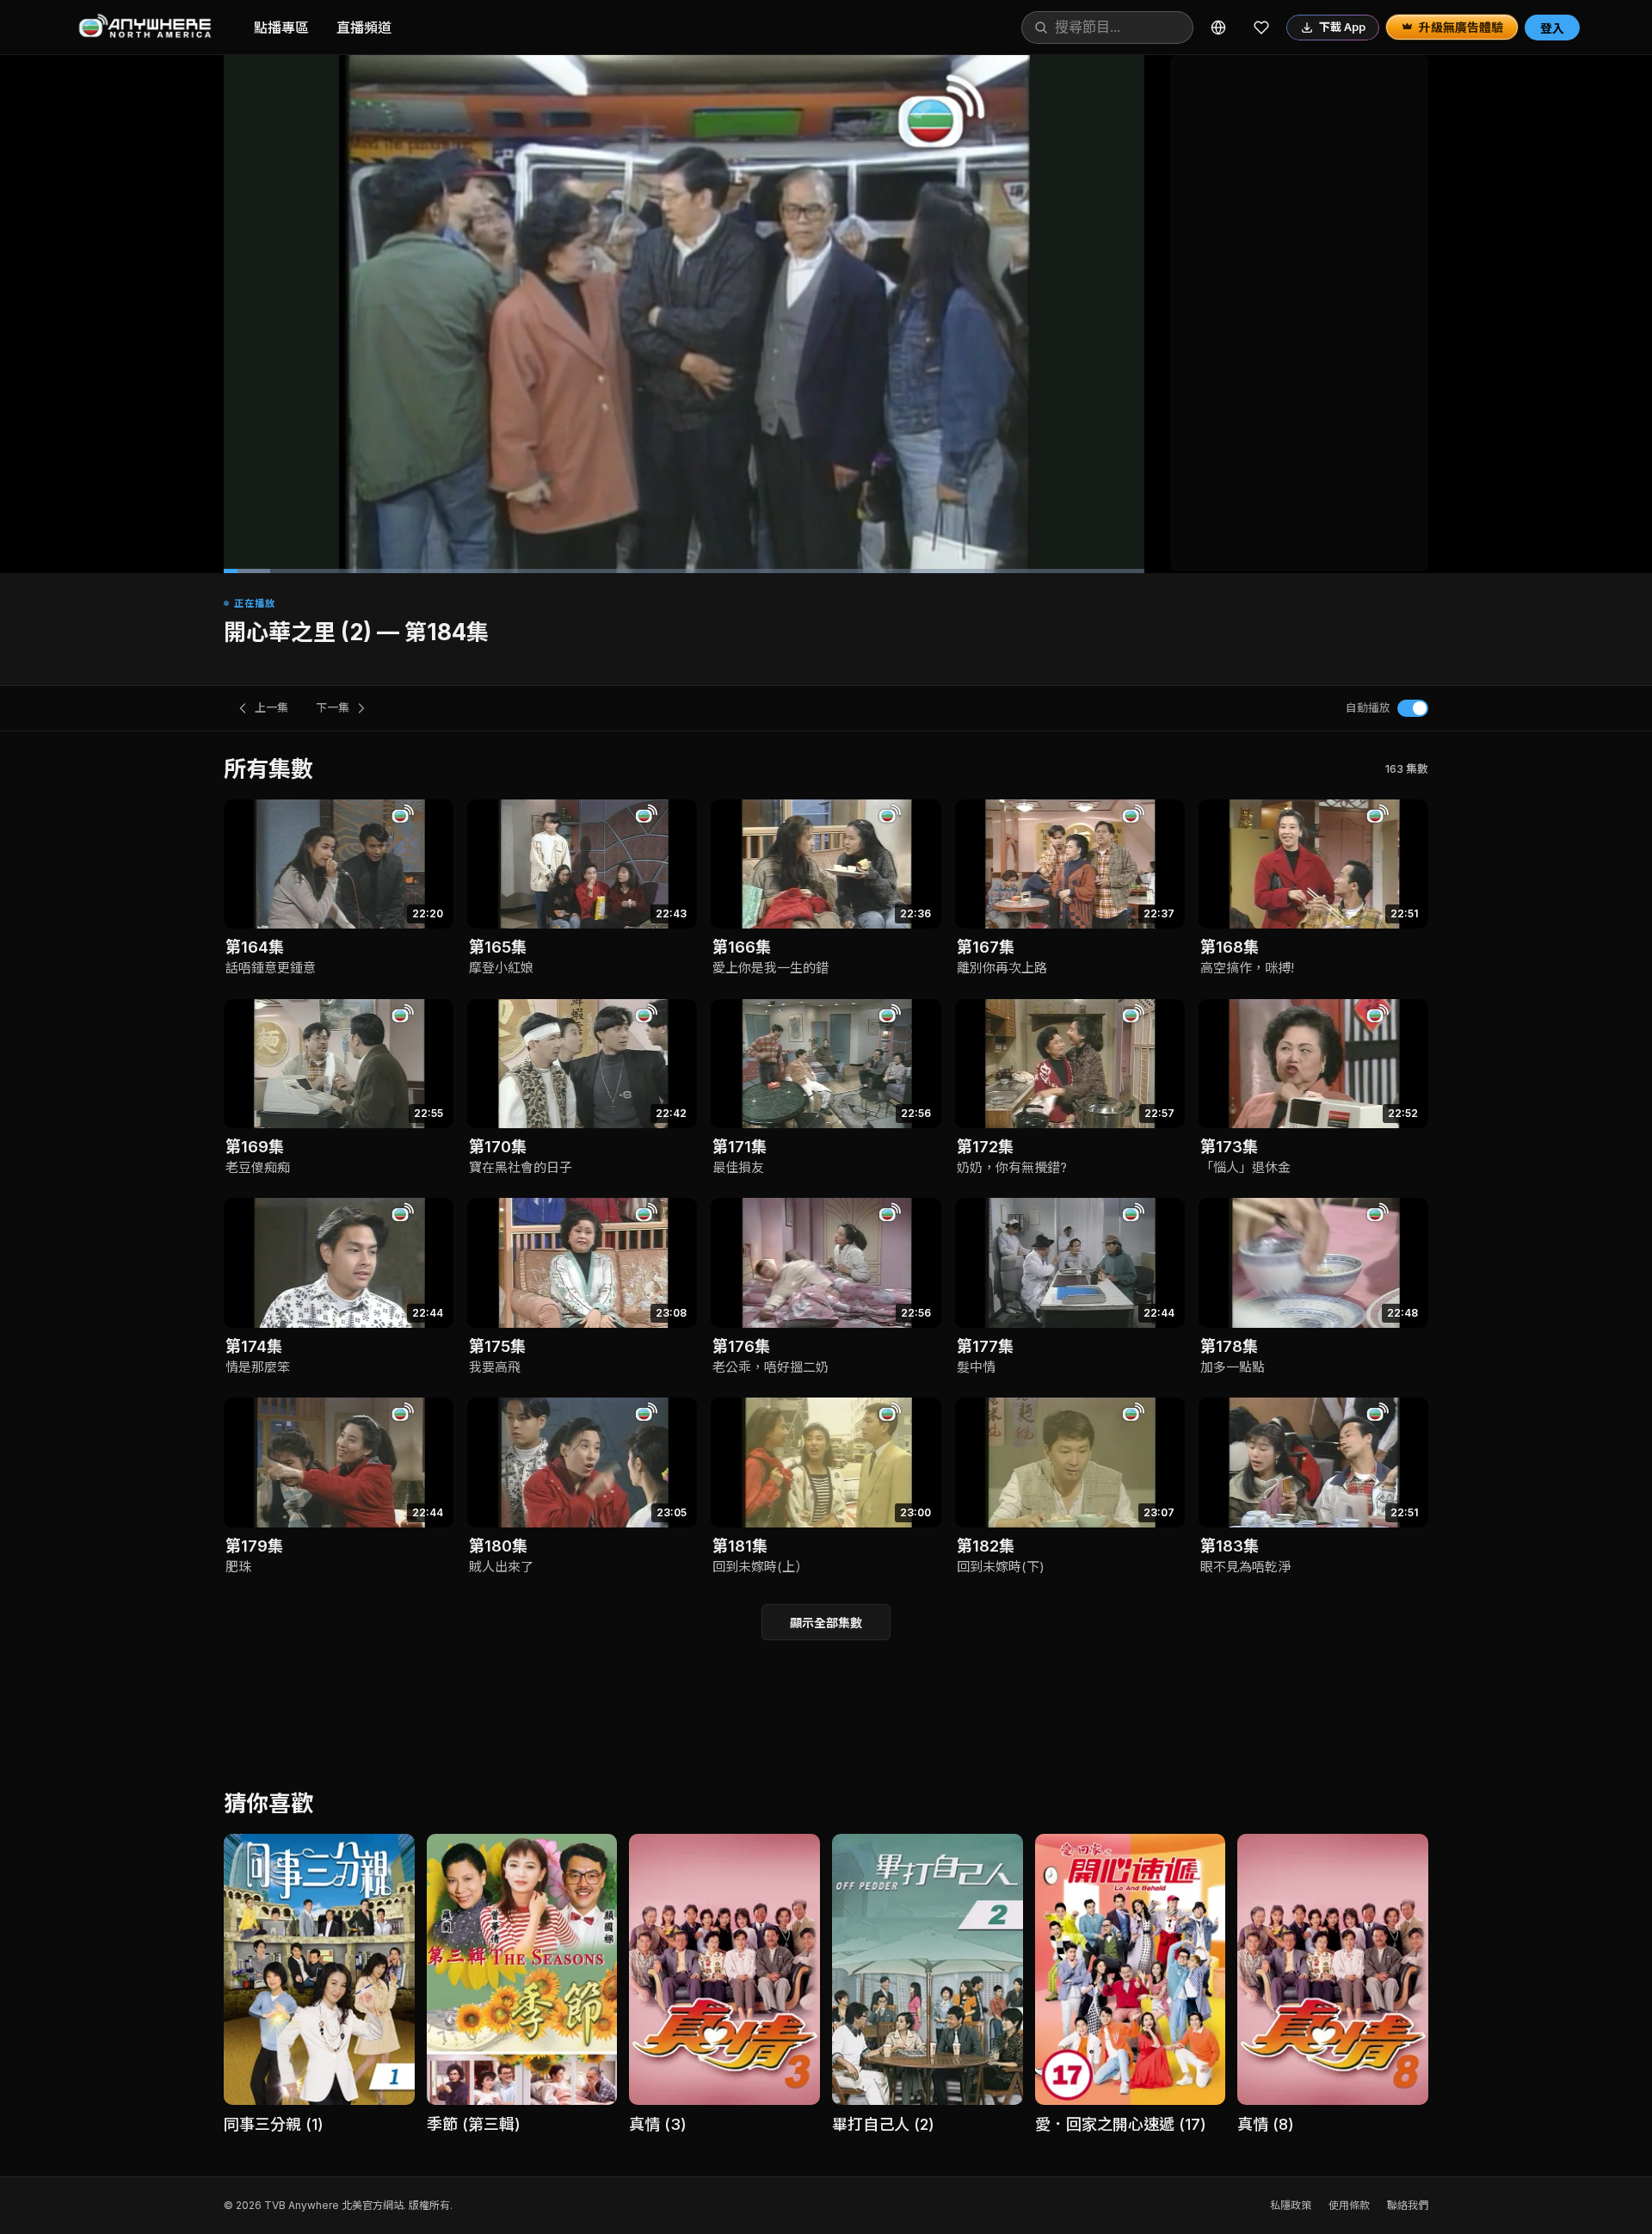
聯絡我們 (1408, 2205)
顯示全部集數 (826, 1623)
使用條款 (1349, 2205)
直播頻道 (364, 28)
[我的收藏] (1261, 28)
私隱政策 (1291, 2205)
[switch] (1413, 708)
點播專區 (281, 28)
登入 (1552, 28)
